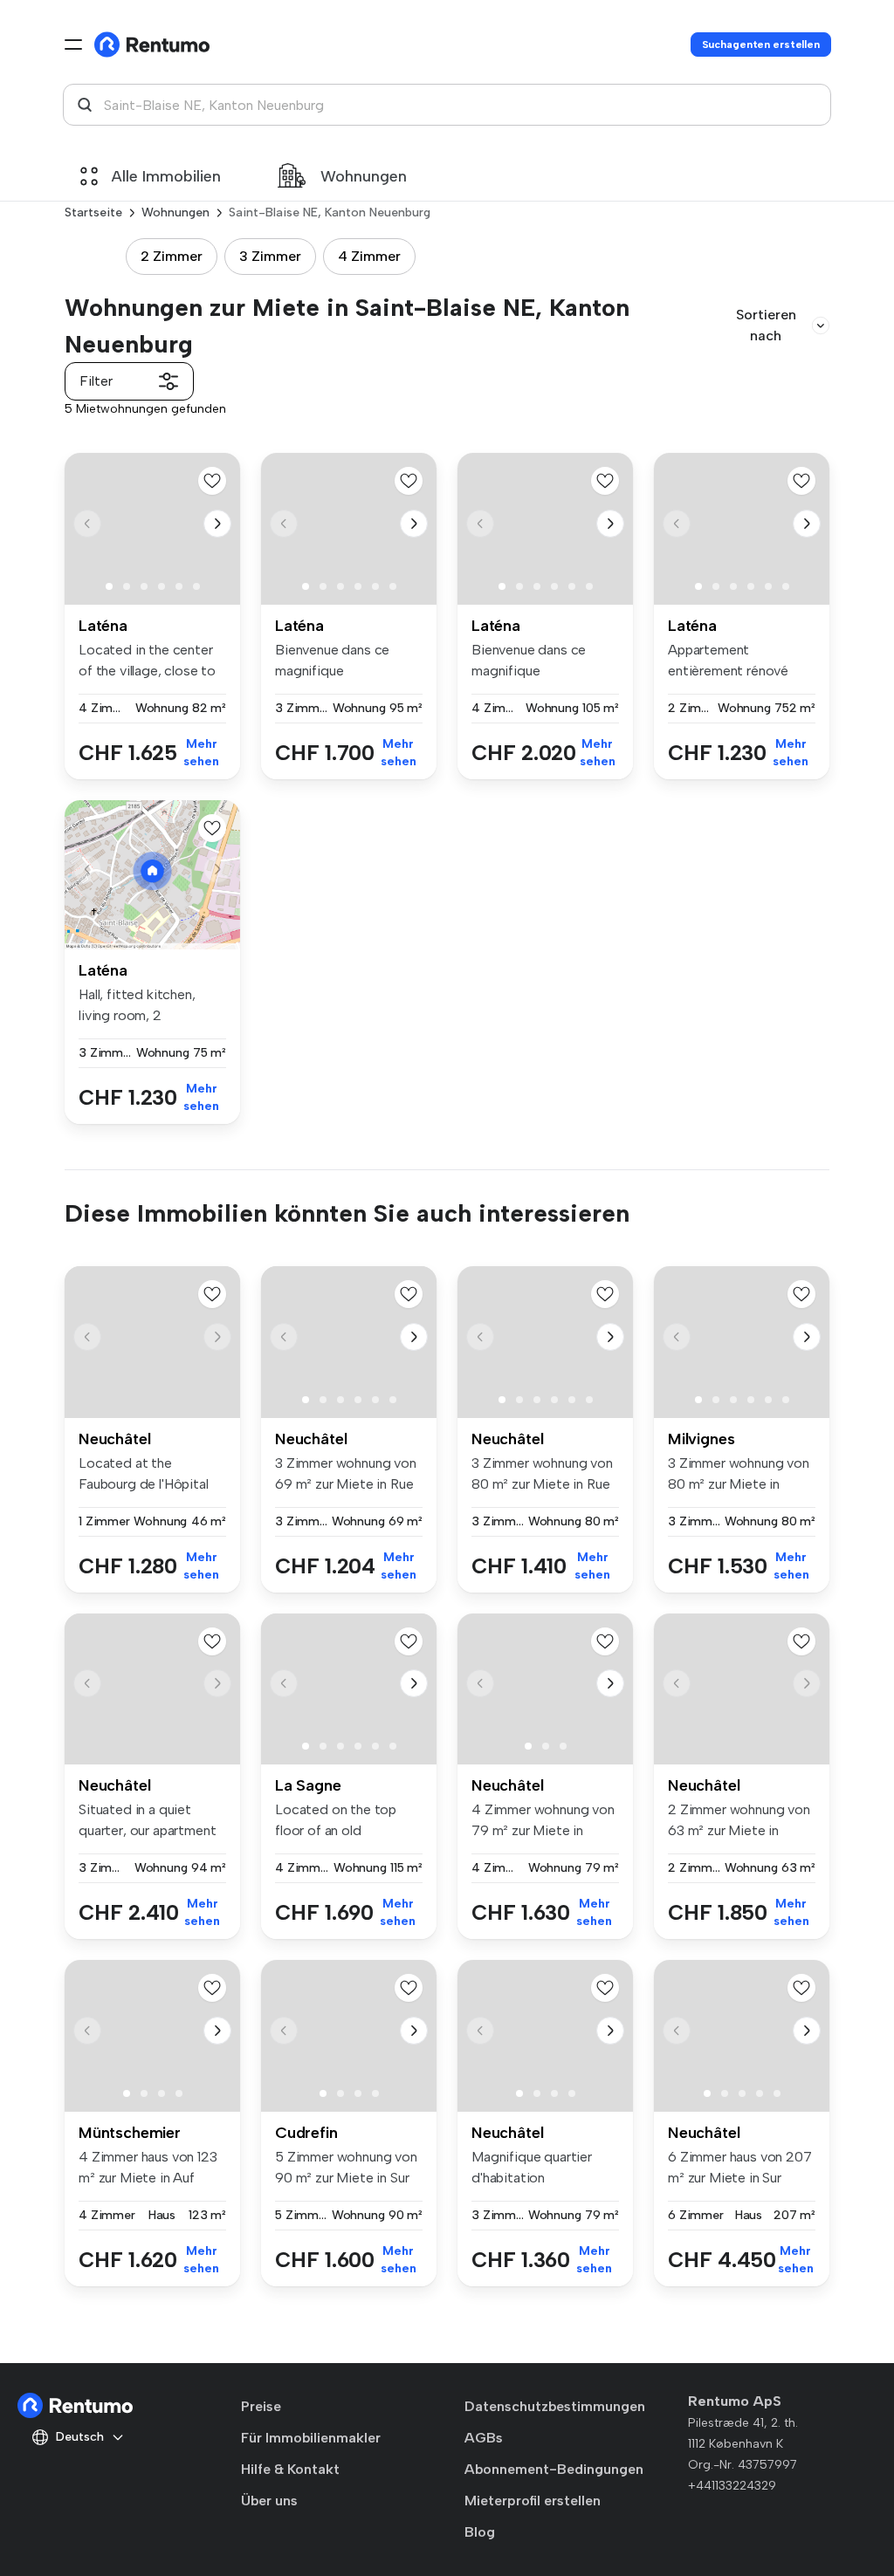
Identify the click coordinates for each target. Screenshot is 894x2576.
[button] (217, 524)
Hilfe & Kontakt (290, 2469)
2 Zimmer (172, 256)
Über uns (269, 2501)
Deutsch (80, 2437)
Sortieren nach (766, 325)
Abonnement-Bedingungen (554, 2469)
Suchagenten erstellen (761, 45)
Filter (96, 381)
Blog (480, 2532)
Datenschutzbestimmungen (555, 2406)
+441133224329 (732, 2486)
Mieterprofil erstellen (533, 2501)
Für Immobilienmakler (311, 2438)
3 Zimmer (270, 256)
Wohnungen (364, 176)
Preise (261, 2406)
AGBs (484, 2438)
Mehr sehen (201, 753)
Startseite (93, 212)
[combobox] (447, 105)
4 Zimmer (369, 256)
